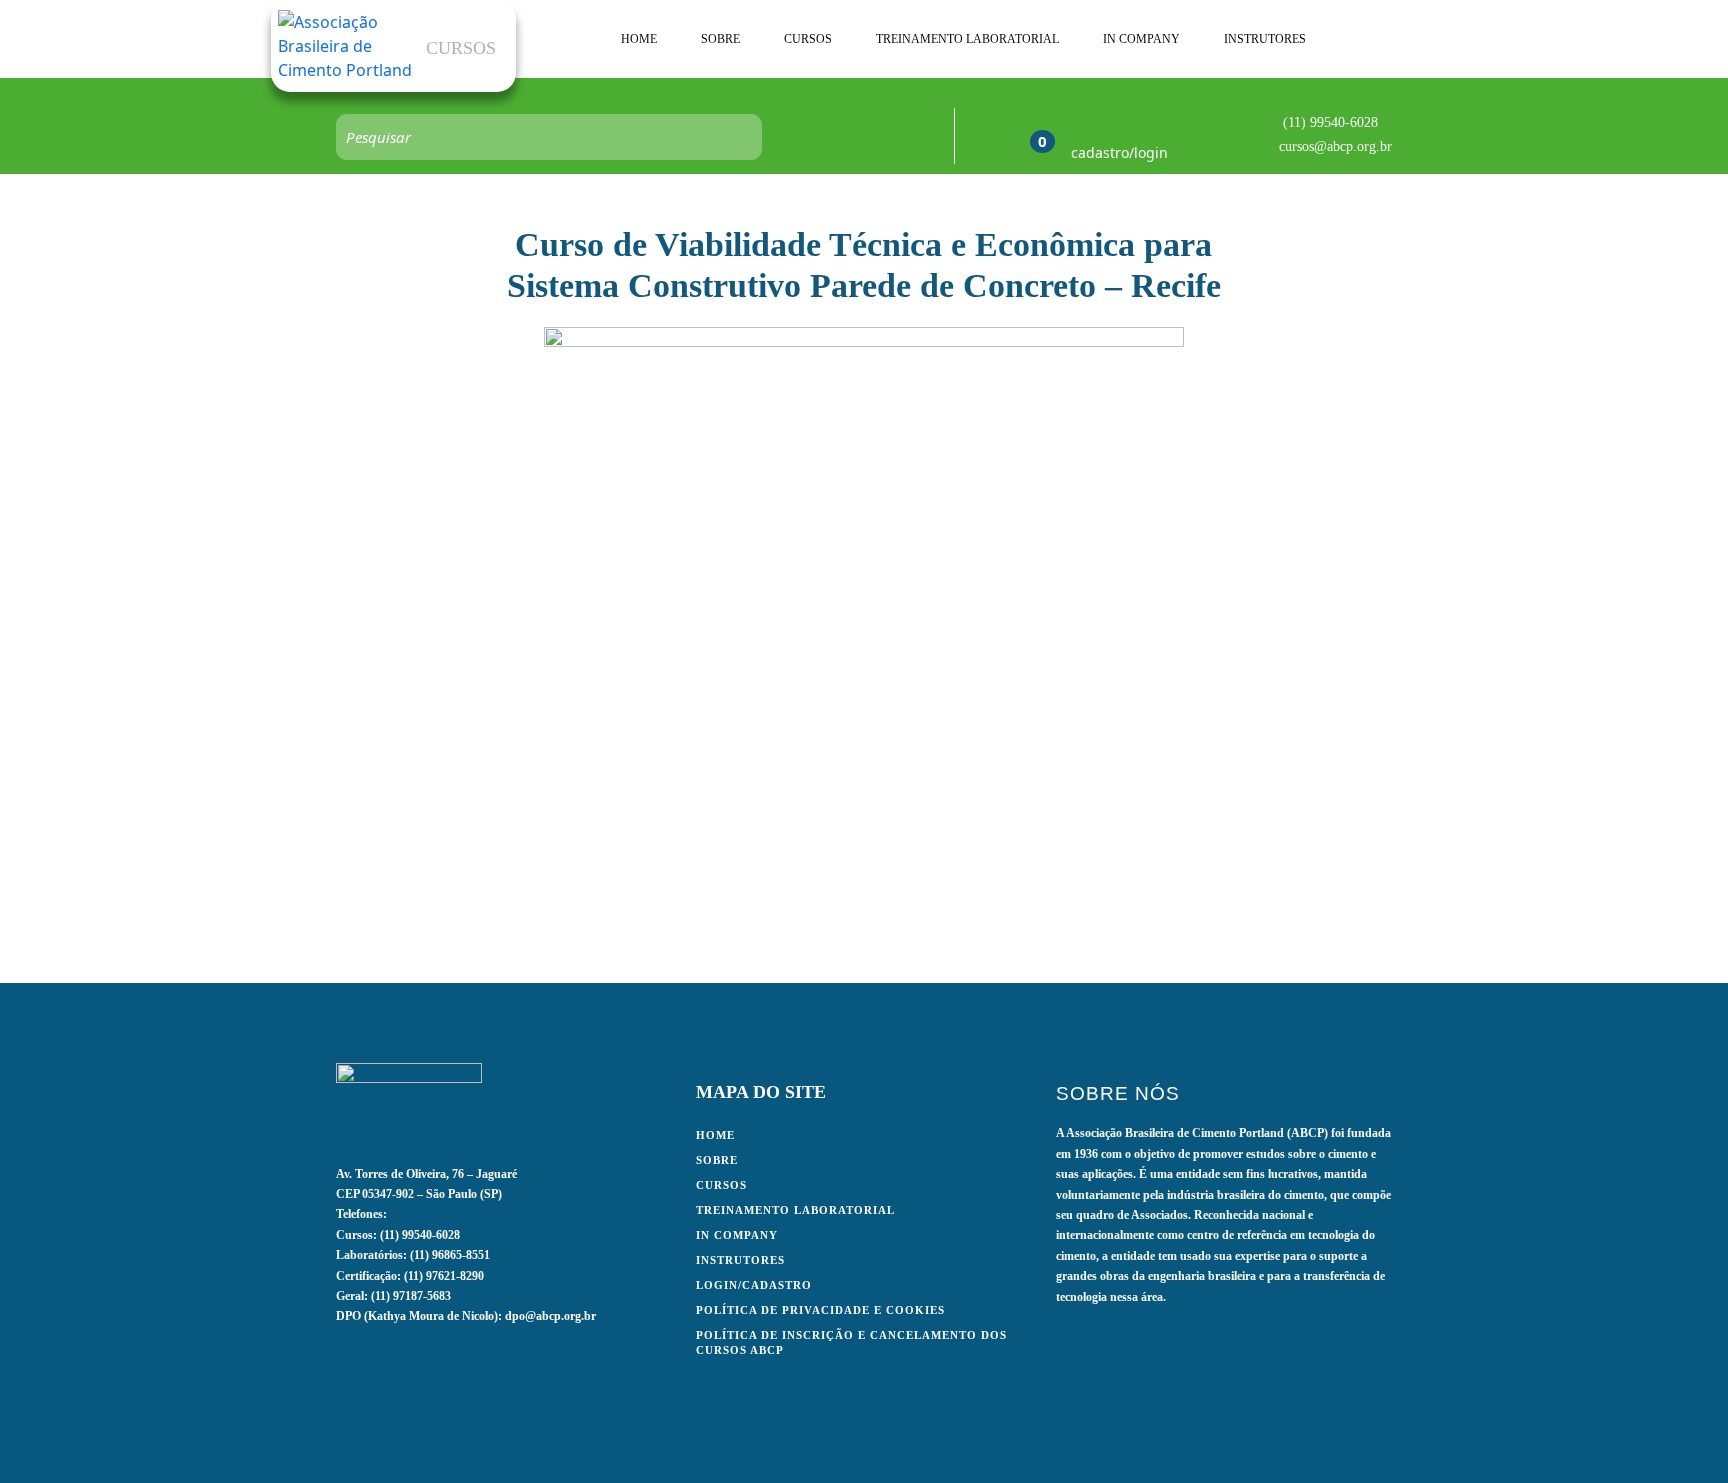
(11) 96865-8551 (450, 1255)
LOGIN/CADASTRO (754, 1285)
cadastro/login (1119, 152)
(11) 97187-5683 (411, 1296)
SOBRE (720, 39)
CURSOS (808, 39)
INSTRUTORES (1265, 39)
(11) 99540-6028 (1330, 122)
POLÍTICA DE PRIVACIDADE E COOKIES (820, 1310)
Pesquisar (737, 137)
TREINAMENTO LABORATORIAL (967, 39)
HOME (639, 39)
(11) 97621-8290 (444, 1276)
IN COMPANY (1141, 39)
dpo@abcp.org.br (550, 1316)
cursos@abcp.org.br (1335, 146)
